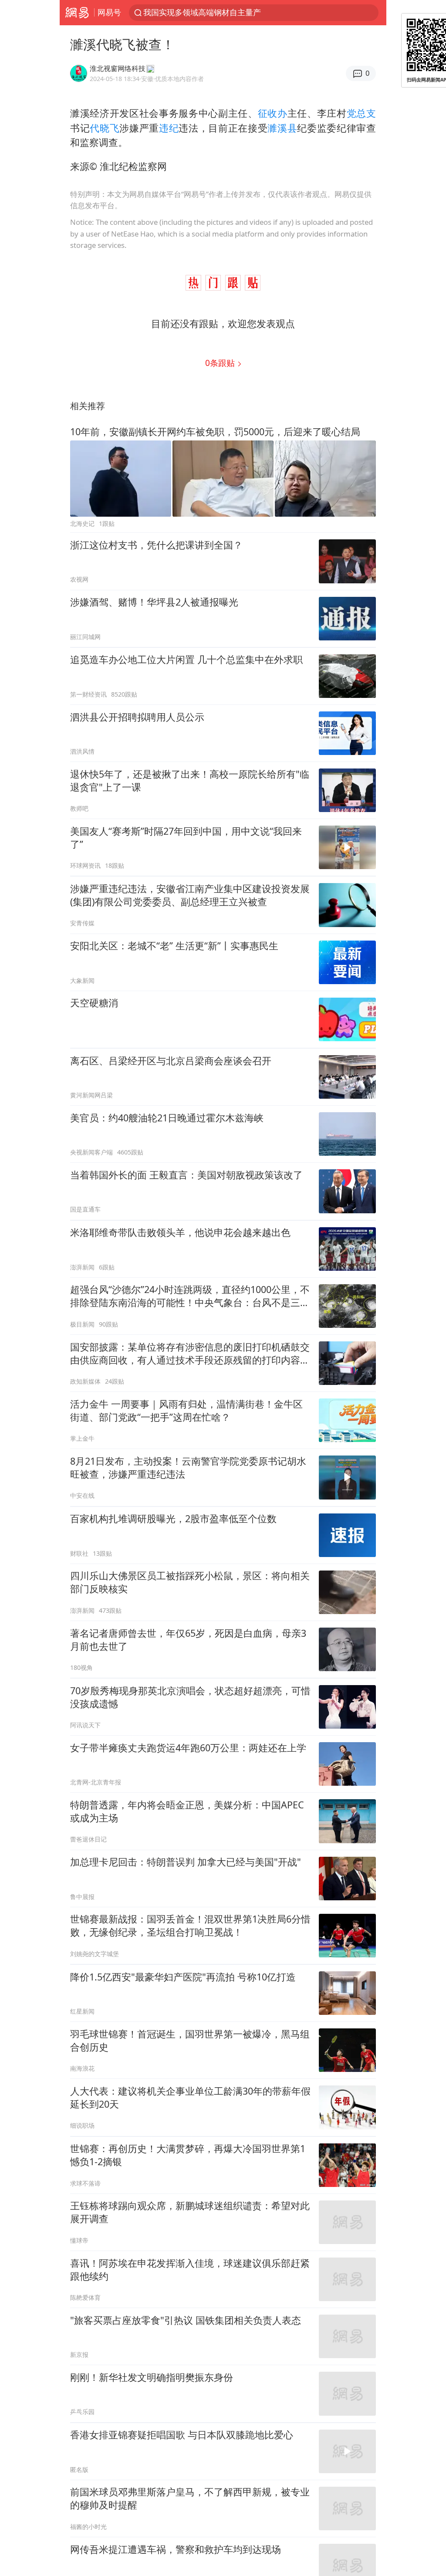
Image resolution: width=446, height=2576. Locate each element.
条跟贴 (221, 363)
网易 (77, 13)
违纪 (169, 128)
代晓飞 (105, 128)
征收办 (273, 113)
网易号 (109, 12)
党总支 (361, 113)
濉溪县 (282, 128)
